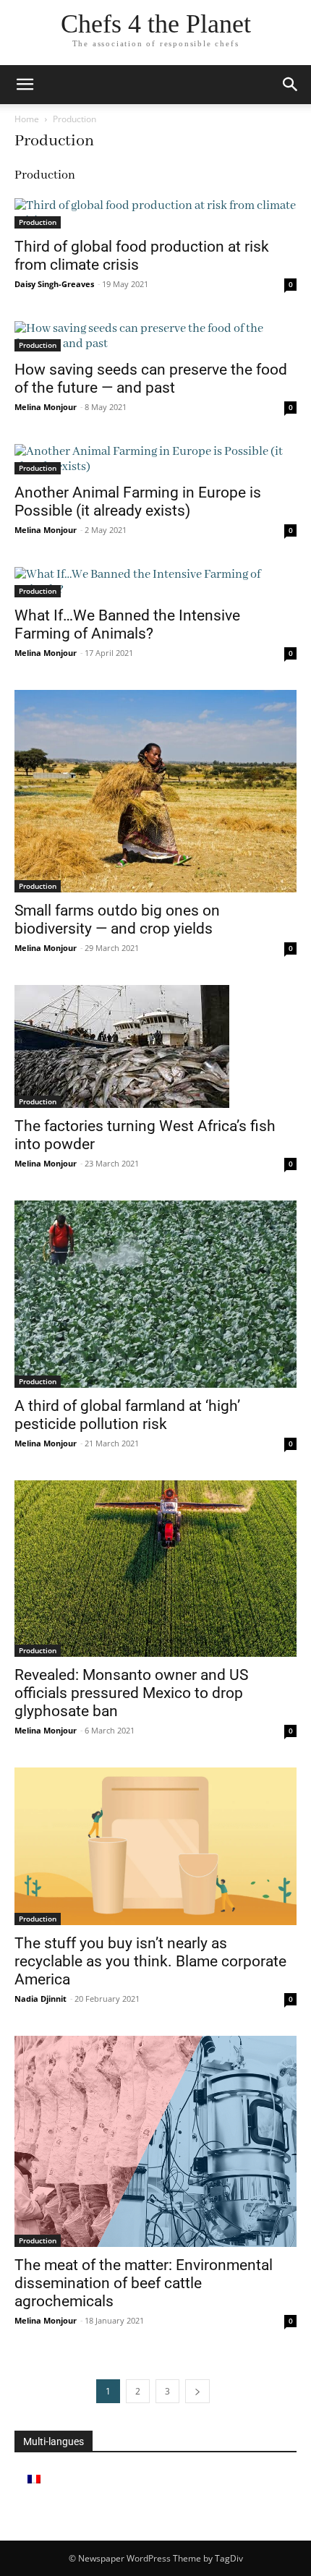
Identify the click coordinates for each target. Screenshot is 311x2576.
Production (38, 222)
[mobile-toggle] (25, 85)
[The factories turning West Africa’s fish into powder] (155, 1046)
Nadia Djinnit (41, 1999)
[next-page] (197, 2391)
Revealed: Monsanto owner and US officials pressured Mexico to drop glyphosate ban (131, 1693)
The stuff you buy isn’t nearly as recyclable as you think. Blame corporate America (150, 1961)
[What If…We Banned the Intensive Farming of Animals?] (155, 582)
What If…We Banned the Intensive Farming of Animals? (127, 624)
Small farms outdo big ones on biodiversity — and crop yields (117, 920)
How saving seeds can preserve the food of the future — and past (151, 379)
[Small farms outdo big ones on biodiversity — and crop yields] (155, 791)
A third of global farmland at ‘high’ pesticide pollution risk (127, 1415)
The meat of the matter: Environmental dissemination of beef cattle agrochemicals (144, 2283)
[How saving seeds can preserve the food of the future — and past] (155, 336)
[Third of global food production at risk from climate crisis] (155, 213)
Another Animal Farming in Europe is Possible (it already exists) (138, 502)
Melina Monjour (46, 407)
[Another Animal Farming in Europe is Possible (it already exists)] (155, 459)
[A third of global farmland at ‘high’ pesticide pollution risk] (155, 1294)
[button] (291, 85)
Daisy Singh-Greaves (54, 284)
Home (27, 119)
